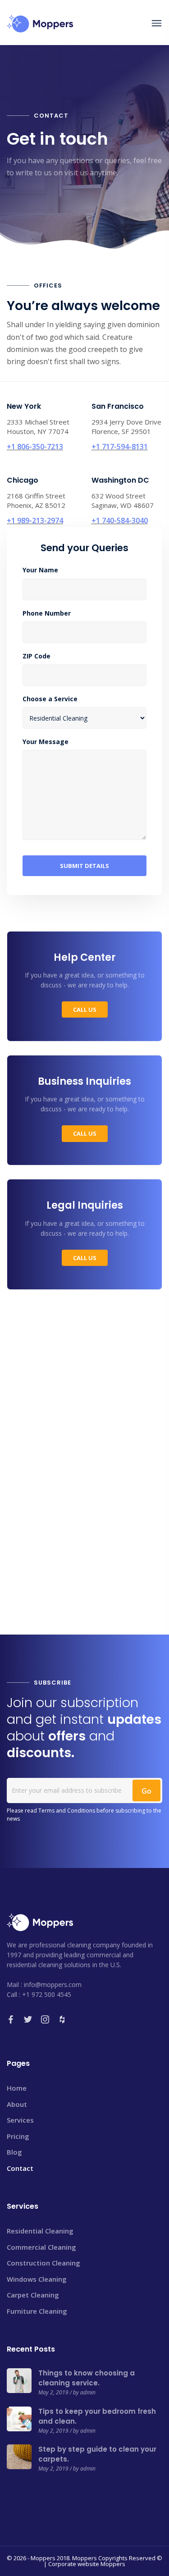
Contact (20, 2168)
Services (20, 2120)
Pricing (18, 2136)
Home (17, 2088)
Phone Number (47, 613)
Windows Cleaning (37, 2279)
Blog (14, 2152)
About (17, 2104)
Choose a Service (50, 699)
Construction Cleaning (43, 2263)
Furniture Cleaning (37, 2311)
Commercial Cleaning (41, 2247)
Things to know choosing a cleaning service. (87, 2378)
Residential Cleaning (40, 2231)
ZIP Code (37, 656)
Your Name (40, 570)
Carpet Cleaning (33, 2295)
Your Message (46, 742)
